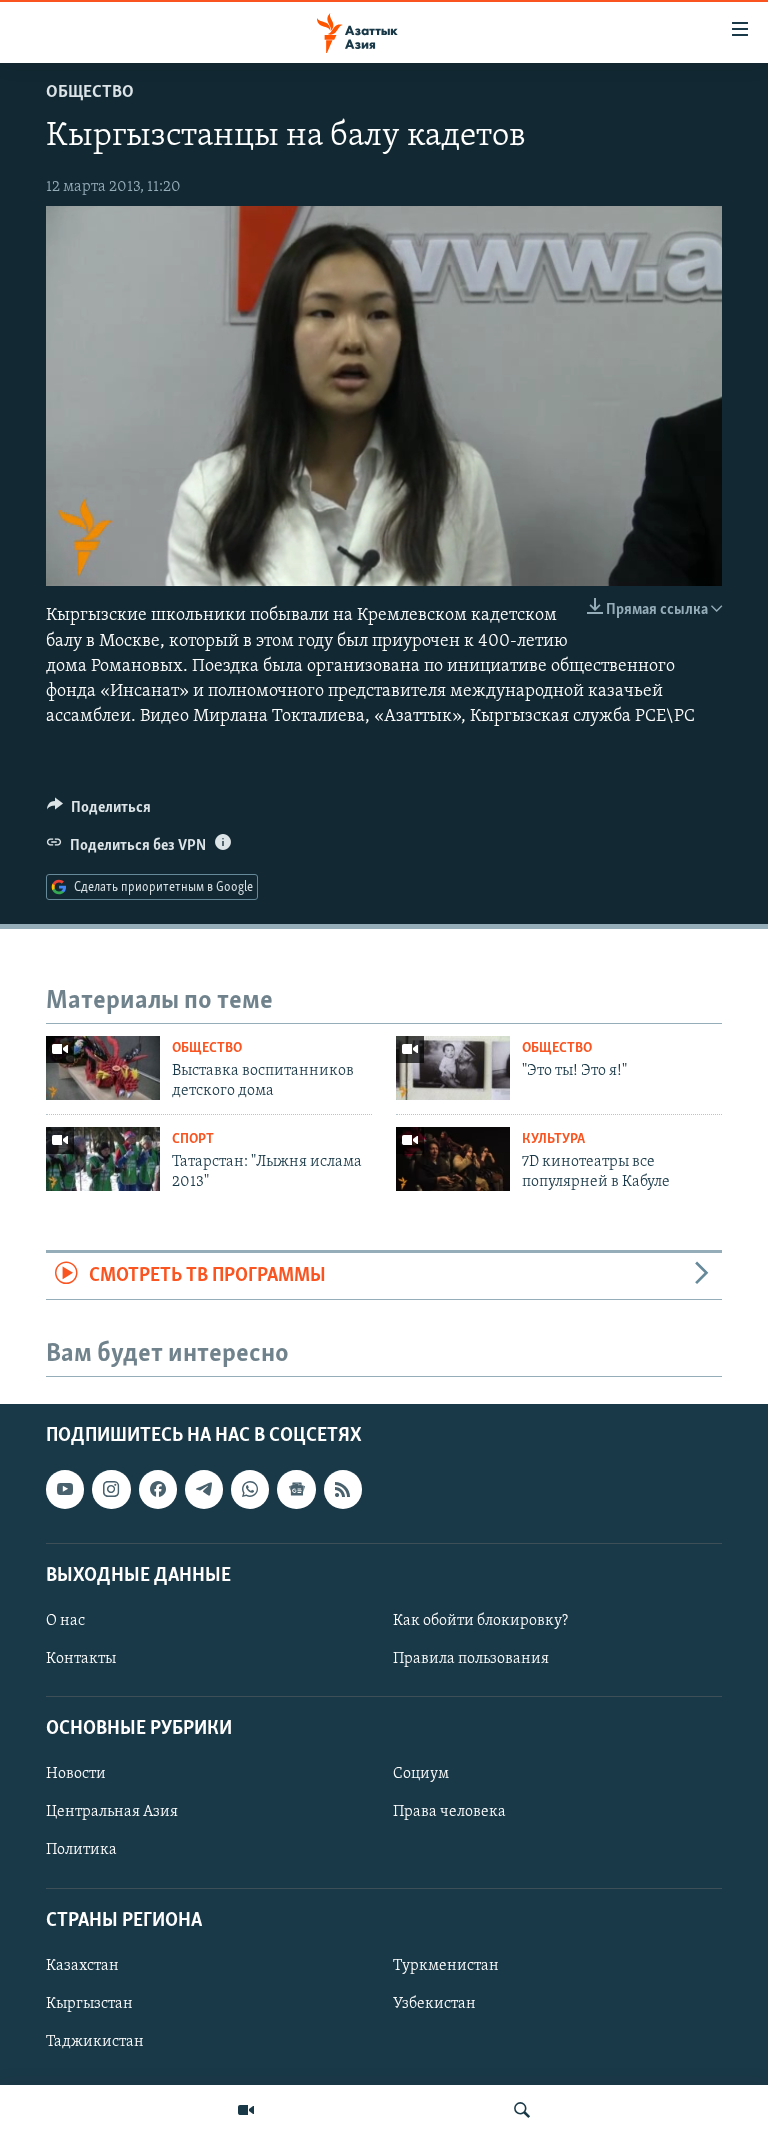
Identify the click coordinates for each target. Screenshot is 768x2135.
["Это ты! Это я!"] (453, 1068)
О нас (65, 1621)
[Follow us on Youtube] (65, 1489)
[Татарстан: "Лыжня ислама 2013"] (103, 1159)
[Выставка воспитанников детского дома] (103, 1068)
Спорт (193, 1139)
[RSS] (343, 1489)
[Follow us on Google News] (296, 1489)
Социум (421, 1774)
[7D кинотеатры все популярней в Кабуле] (453, 1159)
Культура (553, 1139)
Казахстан (82, 1966)
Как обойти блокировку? (480, 1621)
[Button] (99, 812)
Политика (81, 1850)
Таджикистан (95, 2042)
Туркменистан (446, 1966)
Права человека (449, 1812)
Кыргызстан (89, 2004)
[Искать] (522, 2110)
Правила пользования (471, 1659)
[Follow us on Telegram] (204, 1489)
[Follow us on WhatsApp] (250, 1489)
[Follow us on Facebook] (158, 1489)
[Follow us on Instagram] (111, 1489)
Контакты (81, 1659)
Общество (90, 93)
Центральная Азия (112, 1812)
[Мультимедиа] (246, 2110)
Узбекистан (434, 2004)
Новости (76, 1774)
